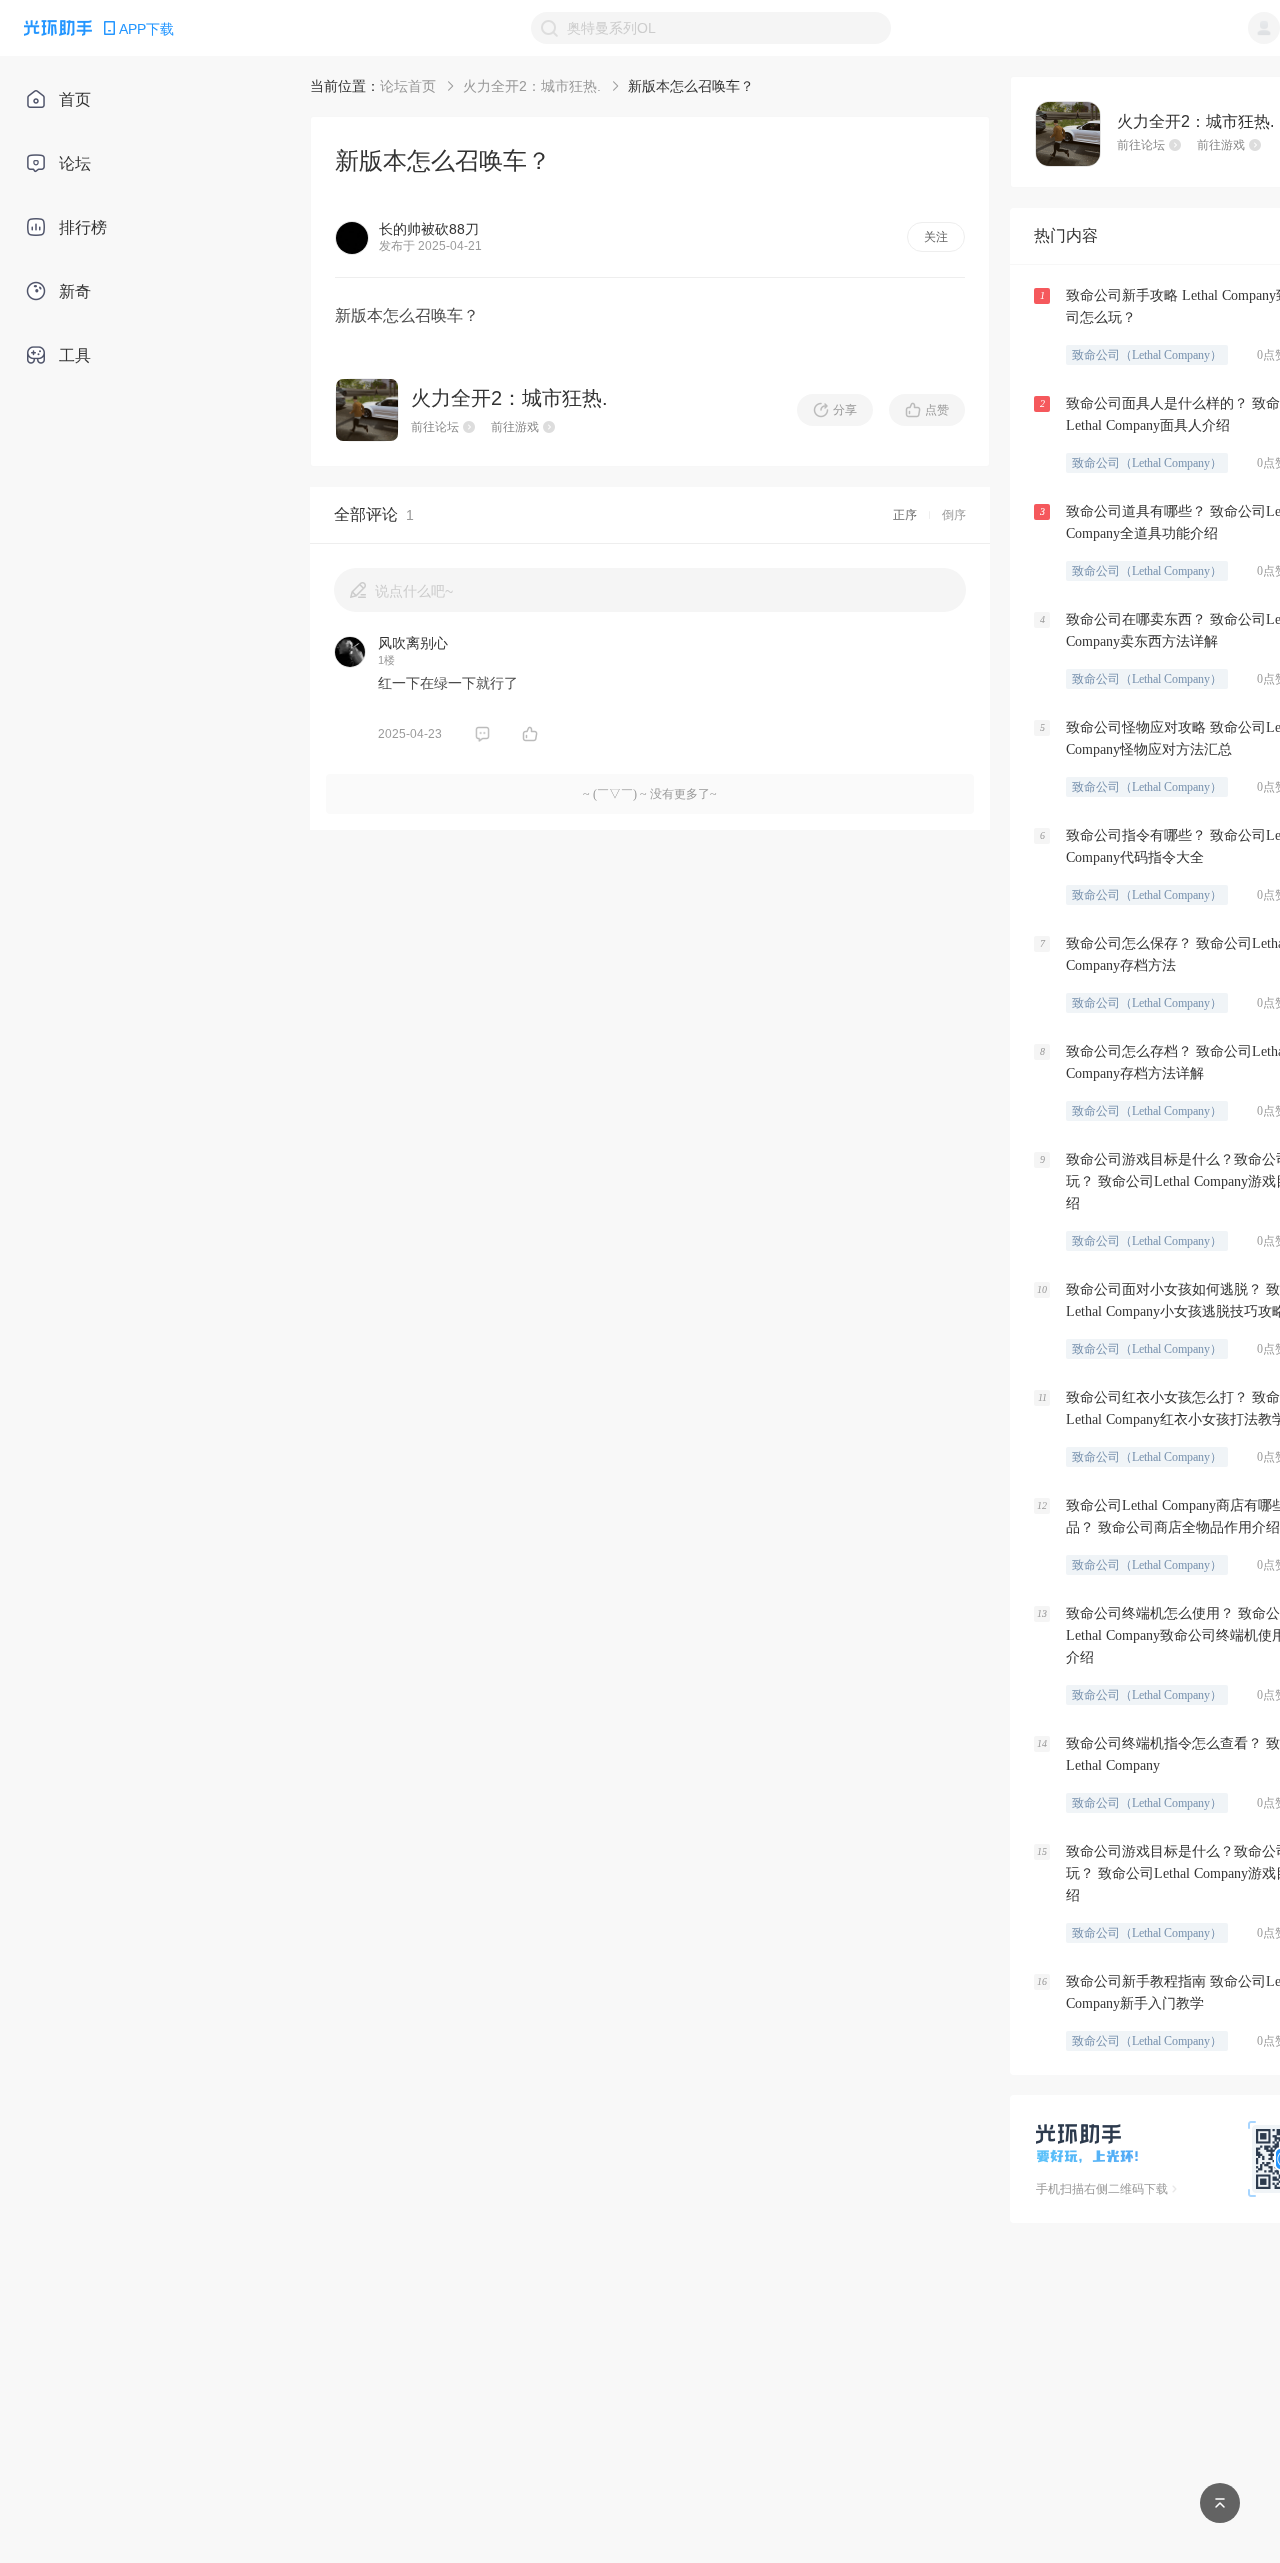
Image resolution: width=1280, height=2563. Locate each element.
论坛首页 (408, 86)
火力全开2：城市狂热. (532, 86)
